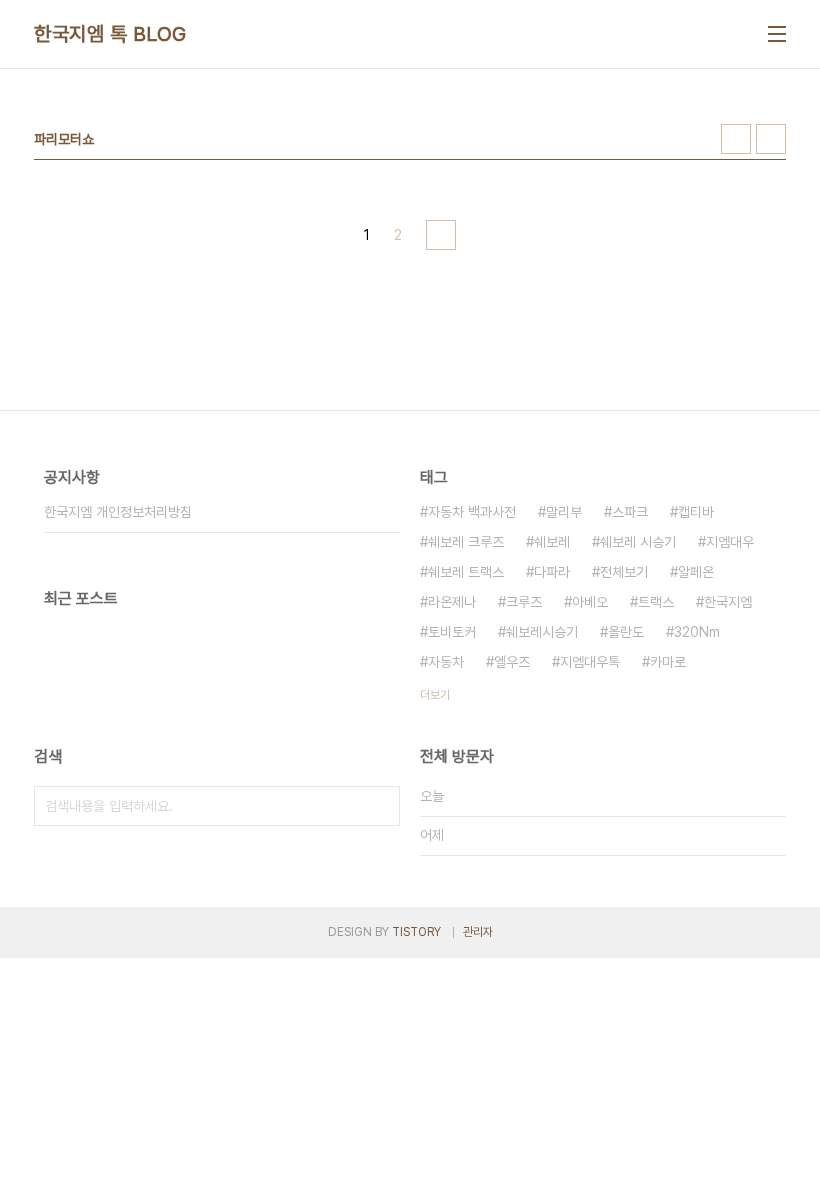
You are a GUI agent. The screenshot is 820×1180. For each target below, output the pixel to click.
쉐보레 (552, 542)
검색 (380, 806)
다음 (441, 235)
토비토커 (452, 632)
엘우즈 (512, 662)
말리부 (564, 512)
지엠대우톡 (590, 662)
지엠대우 (730, 542)
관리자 (478, 932)
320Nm (697, 632)
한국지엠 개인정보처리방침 (118, 512)
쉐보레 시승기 (638, 542)
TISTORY (416, 932)
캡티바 (696, 512)
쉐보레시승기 (542, 632)
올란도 (626, 632)
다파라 (552, 572)
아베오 (590, 602)
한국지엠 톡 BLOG (110, 34)
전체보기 (624, 572)
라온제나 (452, 602)
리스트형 (771, 139)
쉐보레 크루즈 (466, 542)
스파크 (630, 512)
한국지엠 (728, 602)
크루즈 (524, 602)
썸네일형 (736, 139)
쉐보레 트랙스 (466, 572)
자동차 (446, 662)
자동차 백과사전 (472, 512)
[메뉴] (777, 34)
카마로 (668, 662)
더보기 (435, 695)
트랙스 (656, 602)
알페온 (696, 572)
